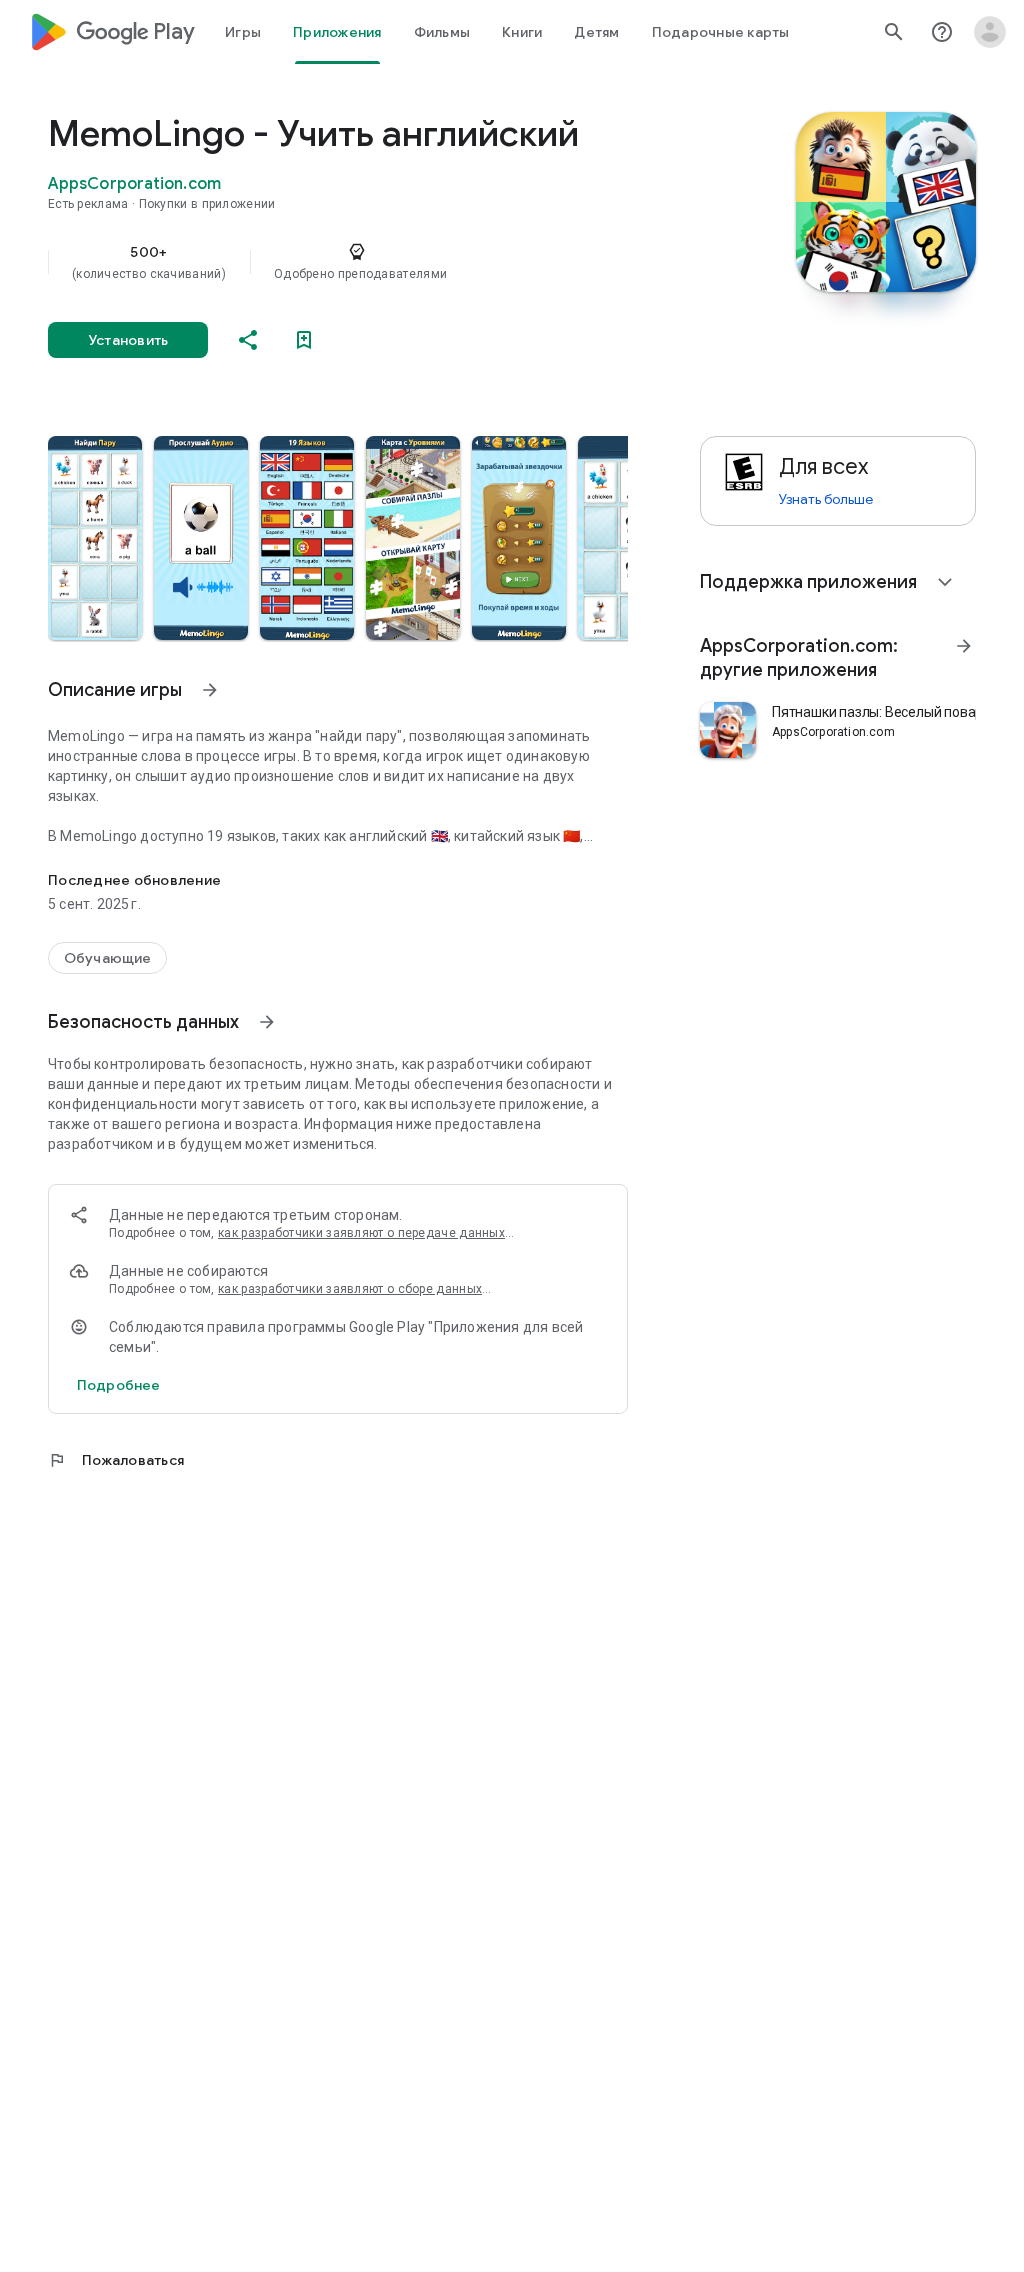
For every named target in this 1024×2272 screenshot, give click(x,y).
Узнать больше (826, 499)
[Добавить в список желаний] (304, 340)
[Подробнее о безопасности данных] (118, 1385)
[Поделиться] (248, 340)
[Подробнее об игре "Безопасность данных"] (267, 1022)
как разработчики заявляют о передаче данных (361, 1233)
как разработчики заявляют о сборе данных (350, 1289)
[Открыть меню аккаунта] (990, 32)
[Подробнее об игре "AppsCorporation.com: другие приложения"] (964, 646)
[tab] (243, 32)
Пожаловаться (116, 1460)
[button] (95, 538)
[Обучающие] (107, 958)
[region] (366, 262)
